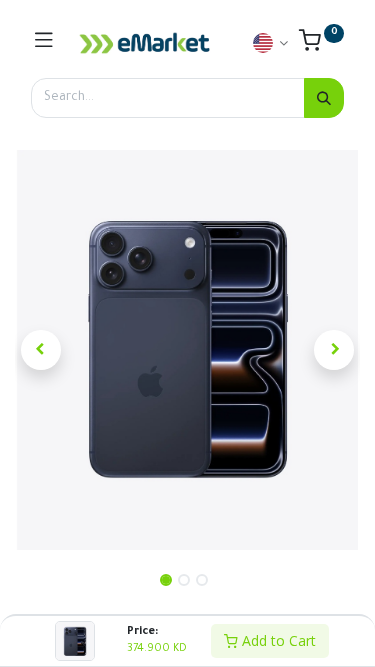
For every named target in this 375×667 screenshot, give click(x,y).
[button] (41, 350)
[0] (321, 46)
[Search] (324, 98)
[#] (44, 43)
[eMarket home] (145, 43)
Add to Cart (277, 640)
